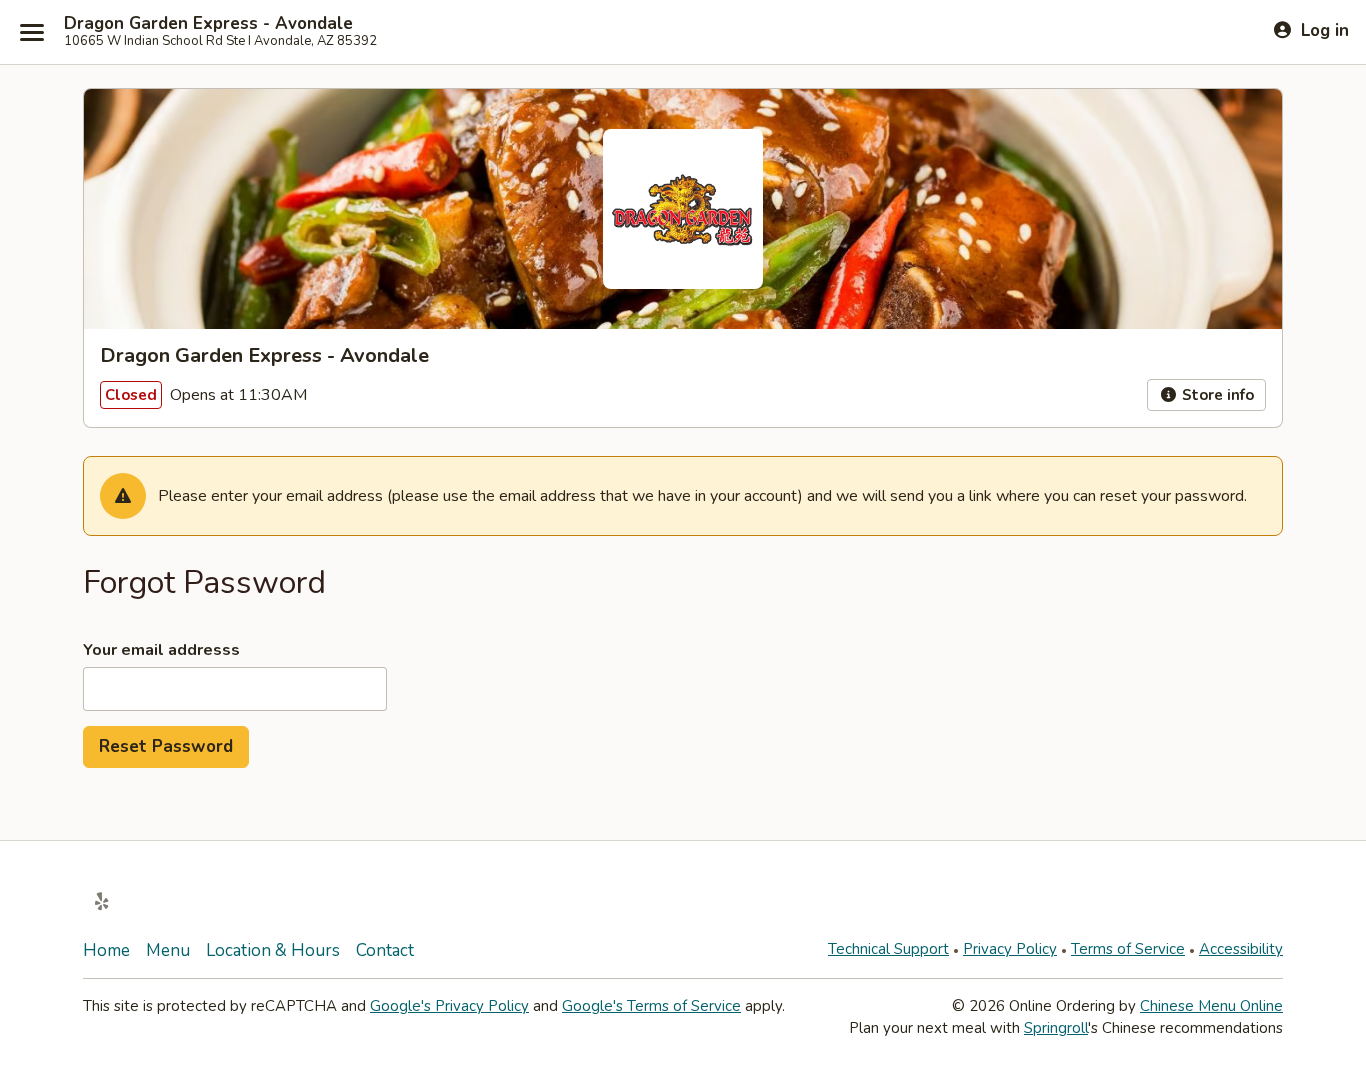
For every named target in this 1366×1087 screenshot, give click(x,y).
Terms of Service (1128, 949)
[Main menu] (32, 32)
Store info (1216, 395)
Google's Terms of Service (651, 1006)
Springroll (1056, 1028)
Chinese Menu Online (1211, 1006)
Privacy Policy (1010, 949)
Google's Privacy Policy (449, 1006)
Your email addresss (161, 650)
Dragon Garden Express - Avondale (208, 24)
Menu (168, 950)
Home (106, 950)
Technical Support (888, 949)
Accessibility (1241, 949)
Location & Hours (273, 950)
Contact (385, 950)
